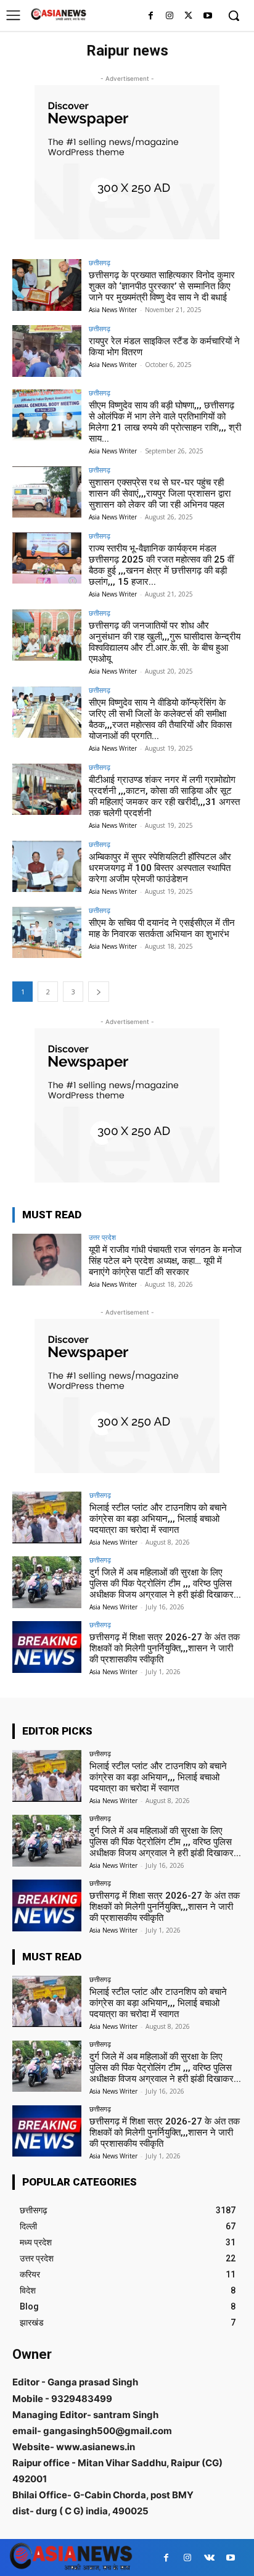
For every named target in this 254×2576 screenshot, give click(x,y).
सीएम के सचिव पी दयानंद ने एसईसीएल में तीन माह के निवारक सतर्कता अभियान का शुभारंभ (162, 928)
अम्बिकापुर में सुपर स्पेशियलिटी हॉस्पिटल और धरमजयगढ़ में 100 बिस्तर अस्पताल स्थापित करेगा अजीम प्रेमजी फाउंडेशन (160, 868)
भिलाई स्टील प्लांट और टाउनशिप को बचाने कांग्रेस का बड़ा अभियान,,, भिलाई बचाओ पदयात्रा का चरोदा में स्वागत (158, 1519)
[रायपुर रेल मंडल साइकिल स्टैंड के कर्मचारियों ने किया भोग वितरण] (47, 351)
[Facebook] (151, 16)
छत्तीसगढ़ (100, 262)
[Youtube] (207, 16)
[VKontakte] (209, 2558)
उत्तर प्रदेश (102, 1237)
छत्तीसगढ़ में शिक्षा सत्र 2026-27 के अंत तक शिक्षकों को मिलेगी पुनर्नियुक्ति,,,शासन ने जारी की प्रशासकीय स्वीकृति (165, 1648)
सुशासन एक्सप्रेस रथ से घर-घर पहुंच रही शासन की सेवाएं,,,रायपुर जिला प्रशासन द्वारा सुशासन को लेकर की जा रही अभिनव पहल (160, 493)
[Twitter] (188, 16)
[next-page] (99, 992)
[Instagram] (170, 16)
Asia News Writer (113, 310)
